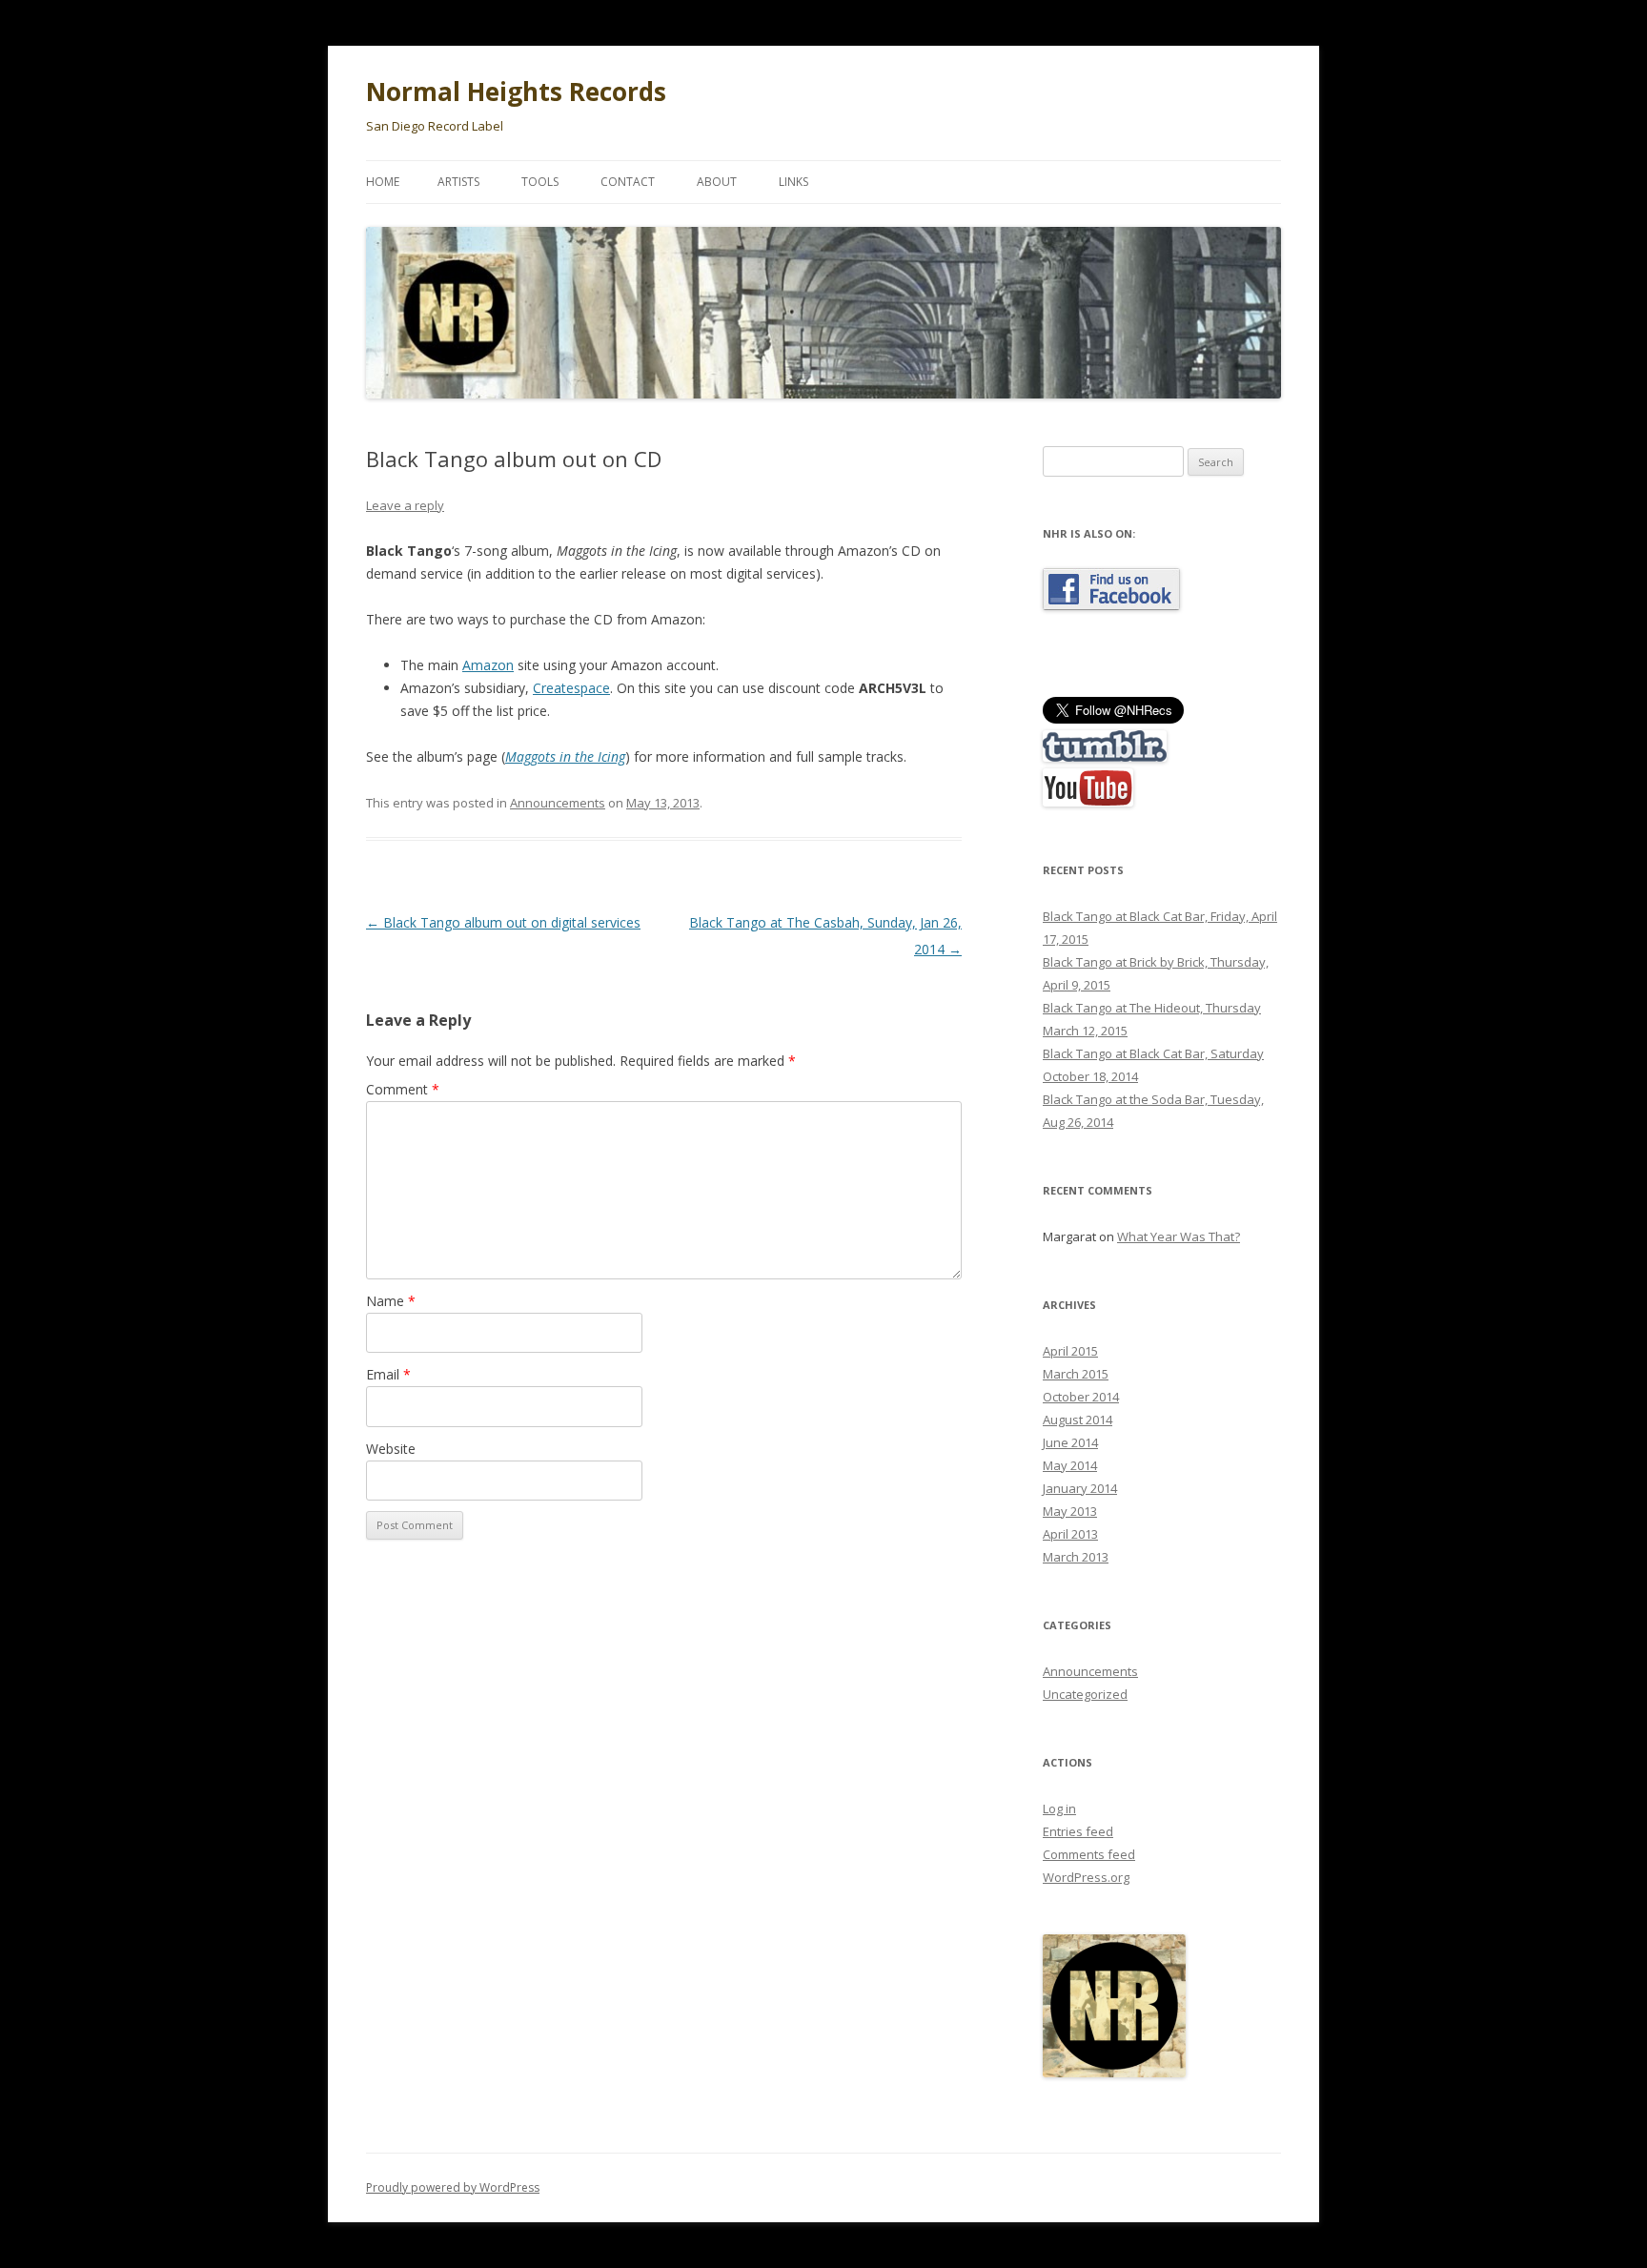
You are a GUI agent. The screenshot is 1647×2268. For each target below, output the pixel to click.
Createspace (571, 688)
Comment (403, 1089)
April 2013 (1070, 1534)
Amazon (488, 665)
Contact (628, 182)
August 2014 (1078, 1420)
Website (391, 1449)
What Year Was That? (1179, 1236)
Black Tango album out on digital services (503, 922)
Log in (1059, 1808)
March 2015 (1076, 1374)
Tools (540, 182)
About (717, 182)
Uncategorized (1085, 1694)
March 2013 (1076, 1557)
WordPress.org (1086, 1877)
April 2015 (1070, 1351)
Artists (458, 182)
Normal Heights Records (516, 92)
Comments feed (1089, 1854)
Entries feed (1078, 1831)
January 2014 (1080, 1488)
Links (793, 182)
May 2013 (1070, 1511)
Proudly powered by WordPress (453, 2187)
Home (383, 182)
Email (388, 1374)
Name (391, 1301)
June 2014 (1070, 1442)
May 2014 (1070, 1465)
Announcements (558, 803)
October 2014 (1081, 1397)
